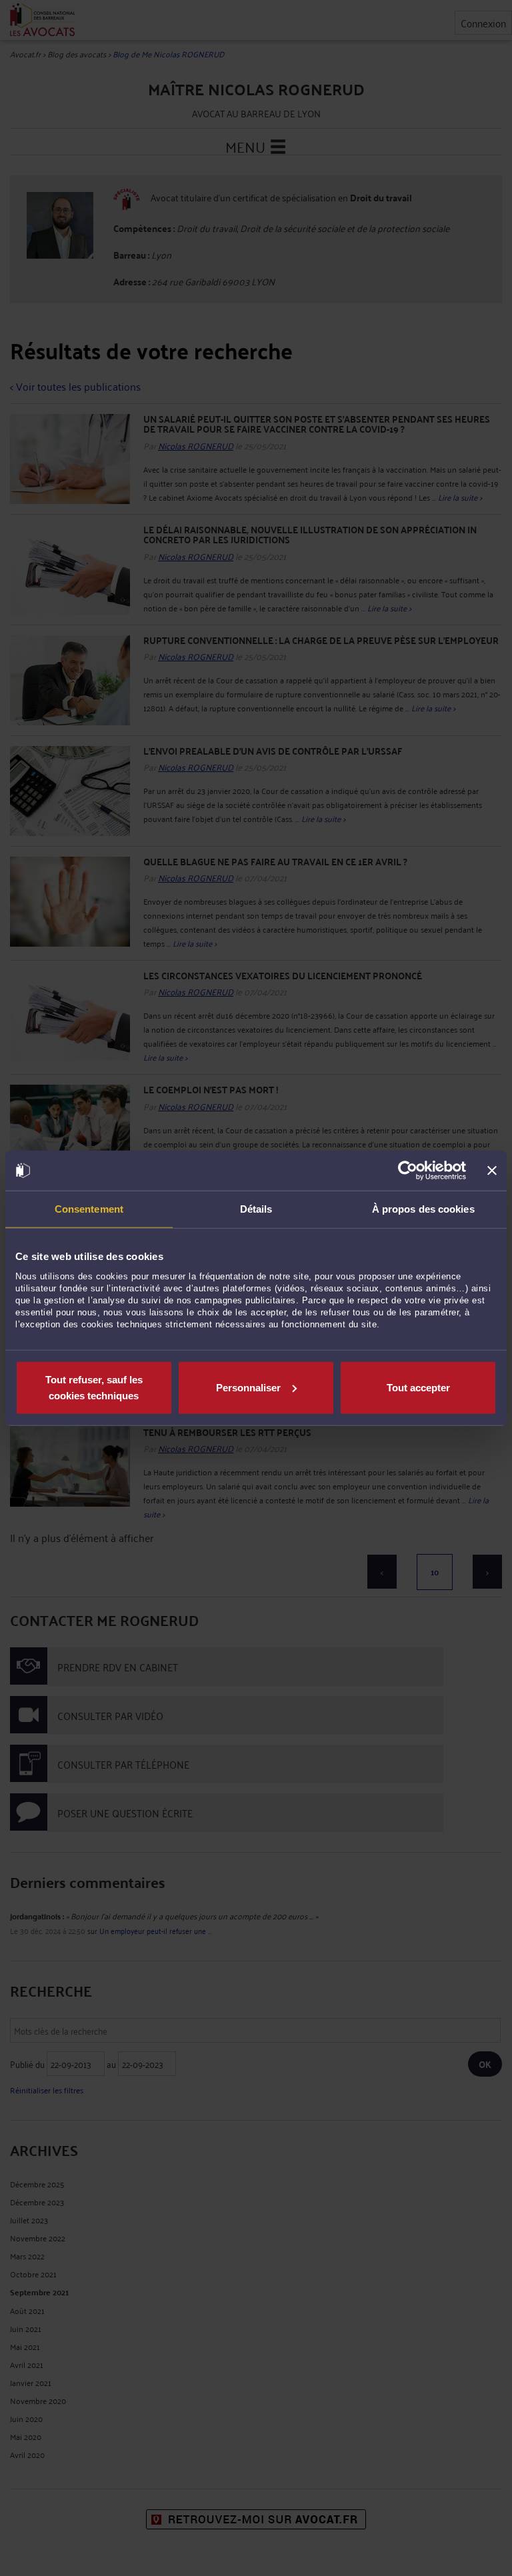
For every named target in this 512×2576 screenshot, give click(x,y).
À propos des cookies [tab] (423, 1209)
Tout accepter (418, 1387)
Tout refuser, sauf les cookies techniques (94, 1387)
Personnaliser (248, 1387)
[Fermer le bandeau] (492, 1171)
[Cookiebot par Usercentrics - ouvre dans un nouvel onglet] (408, 1171)
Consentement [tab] (89, 1209)
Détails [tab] (256, 1209)
